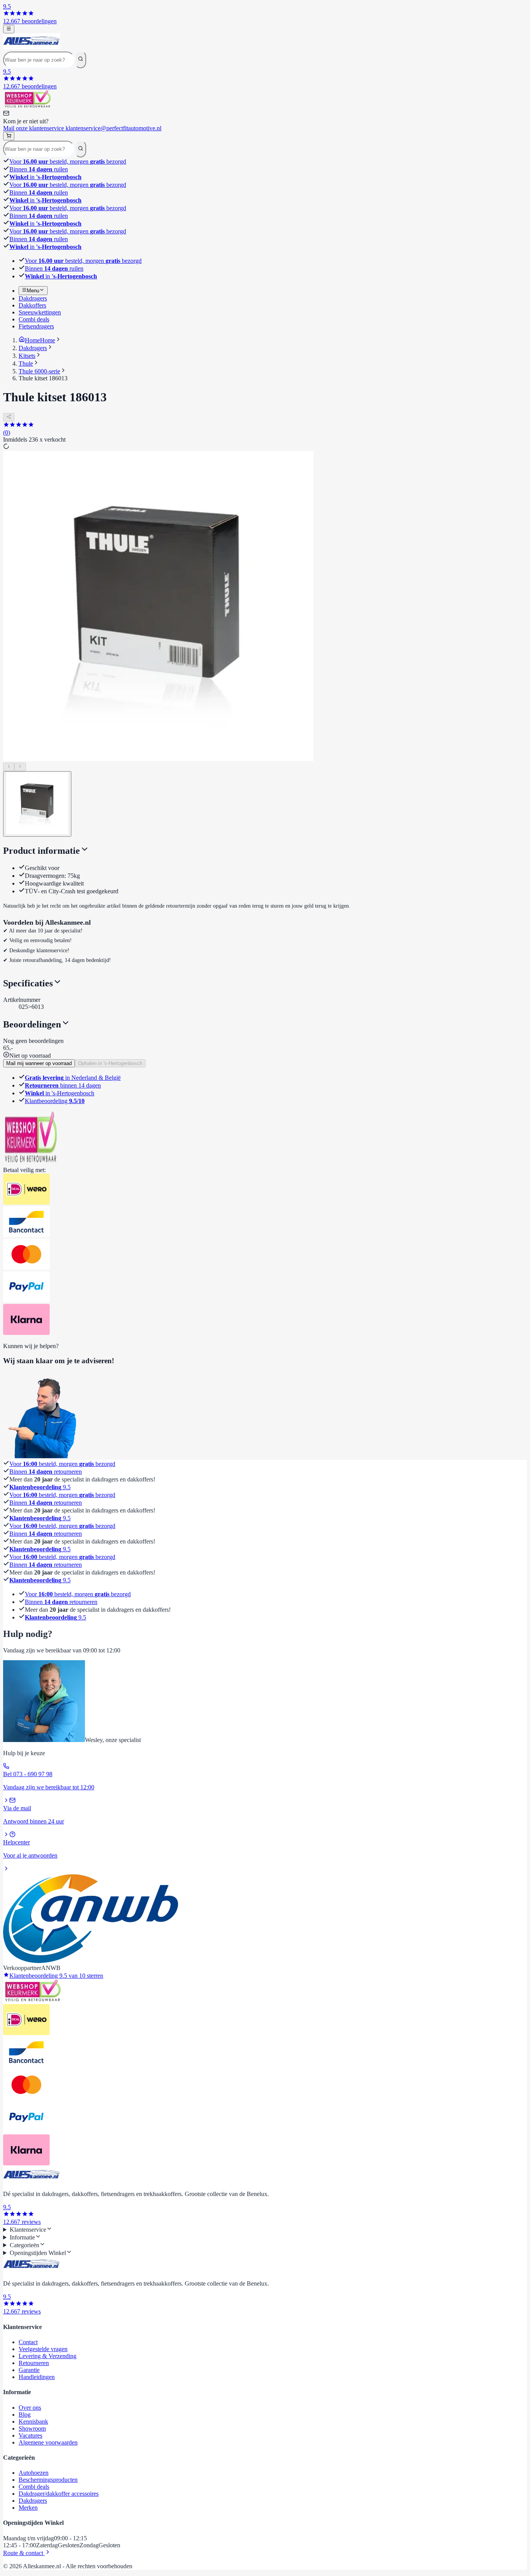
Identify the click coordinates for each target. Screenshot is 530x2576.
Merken (28, 2508)
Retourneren (34, 2363)
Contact (28, 2342)
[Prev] (9, 767)
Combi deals (34, 2487)
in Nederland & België (73, 1078)
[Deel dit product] (9, 417)
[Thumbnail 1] (37, 804)
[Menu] (9, 29)
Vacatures (30, 2435)
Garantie (29, 2370)
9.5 (40, 1487)
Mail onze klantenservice (82, 128)
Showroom (32, 2428)
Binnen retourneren (46, 1472)
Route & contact (24, 2553)
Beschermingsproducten (48, 2480)
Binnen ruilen (39, 169)
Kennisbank (33, 2421)
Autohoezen (34, 2473)
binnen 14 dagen (63, 1085)
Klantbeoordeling (55, 1101)
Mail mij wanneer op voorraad (39, 1063)
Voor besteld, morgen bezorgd (68, 161)
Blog (25, 2415)
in (45, 177)
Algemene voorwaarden (48, 2442)
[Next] (20, 767)
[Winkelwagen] (9, 136)
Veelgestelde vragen (43, 2349)
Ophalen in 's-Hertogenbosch (110, 1063)
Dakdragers (33, 2501)
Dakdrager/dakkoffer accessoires (59, 2494)
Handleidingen (37, 2377)
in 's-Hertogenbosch (60, 1093)
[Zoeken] (81, 59)
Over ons (30, 2408)
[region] (265, 611)
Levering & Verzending (48, 2356)
